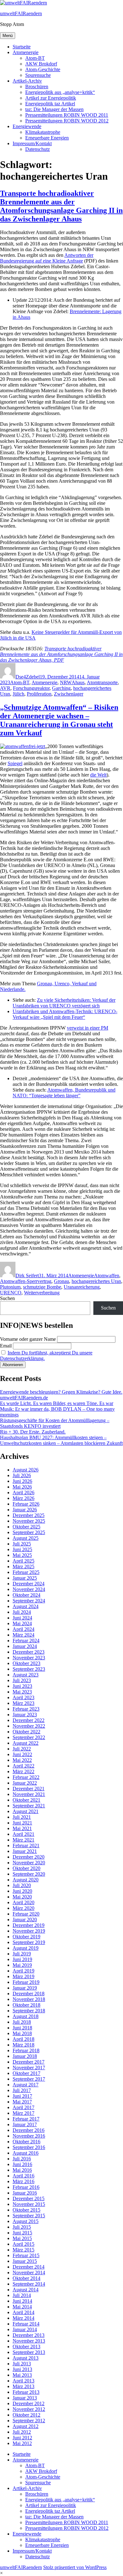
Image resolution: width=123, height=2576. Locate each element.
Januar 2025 (25, 1578)
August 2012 (26, 2426)
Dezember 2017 (29, 2062)
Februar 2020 (26, 1914)
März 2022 (23, 1771)
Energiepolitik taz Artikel (50, 104)
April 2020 (23, 1902)
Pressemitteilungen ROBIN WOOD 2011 (67, 115)
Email (6, 1346)
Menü (8, 36)
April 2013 (23, 2381)
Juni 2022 (22, 1754)
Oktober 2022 (26, 1732)
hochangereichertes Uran (96, 1281)
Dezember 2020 (29, 1857)
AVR (5, 688)
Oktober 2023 (26, 1663)
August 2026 (26, 1470)
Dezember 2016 (29, 2130)
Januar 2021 (25, 1851)
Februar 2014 (26, 2324)
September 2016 (29, 2147)
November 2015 (29, 2204)
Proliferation (39, 694)
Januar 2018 (25, 2056)
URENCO (11, 1293)
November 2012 (29, 2409)
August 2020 (26, 1880)
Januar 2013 (25, 2398)
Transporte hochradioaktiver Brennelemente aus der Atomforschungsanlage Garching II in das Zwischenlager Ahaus (61, 206)
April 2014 (23, 2312)
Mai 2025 (22, 1555)
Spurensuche (38, 75)
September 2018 (29, 2011)
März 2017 (23, 2113)
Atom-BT (35, 58)
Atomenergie (26, 52)
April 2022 (23, 1766)
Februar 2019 (26, 1982)
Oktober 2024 (26, 1595)
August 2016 (26, 2153)
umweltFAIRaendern (21, 13)
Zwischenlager (69, 694)
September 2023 (29, 1669)
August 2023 (26, 1675)
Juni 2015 (22, 2233)
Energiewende (27, 126)
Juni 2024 (22, 1618)
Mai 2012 (22, 2443)
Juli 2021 (22, 1817)
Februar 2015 (26, 2255)
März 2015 (23, 2250)
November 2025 (29, 1521)
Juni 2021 (22, 1823)
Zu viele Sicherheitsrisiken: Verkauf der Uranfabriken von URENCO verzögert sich (64, 1003)
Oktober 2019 (26, 1937)
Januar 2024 (25, 1646)
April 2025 (23, 1561)
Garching (61, 688)
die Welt (98, 775)
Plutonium (10, 1287)
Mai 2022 (22, 1760)
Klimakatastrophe (43, 132)
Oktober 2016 (26, 2142)
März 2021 (23, 1840)
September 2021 (29, 1806)
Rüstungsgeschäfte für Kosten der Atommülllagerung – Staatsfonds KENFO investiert (55, 1423)
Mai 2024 (22, 1623)
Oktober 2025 (26, 1527)
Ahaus (78, 682)
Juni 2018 (22, 2028)
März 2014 (23, 2318)
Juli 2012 (22, 2432)
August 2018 (26, 2016)
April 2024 (23, 1629)
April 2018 (23, 2039)
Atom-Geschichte (43, 69)
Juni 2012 (22, 2438)
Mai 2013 (22, 2375)
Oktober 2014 (26, 2278)
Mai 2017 (22, 2102)
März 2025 (23, 1567)
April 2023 (23, 1697)
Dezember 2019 (29, 1925)
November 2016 (29, 2136)
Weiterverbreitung (42, 1293)
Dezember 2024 (29, 1584)
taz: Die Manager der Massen (54, 109)
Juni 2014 (22, 2301)
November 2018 (29, 1999)
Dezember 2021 (29, 1789)
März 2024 (23, 1635)
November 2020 (29, 1863)
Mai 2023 (22, 1692)
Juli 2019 (22, 1954)
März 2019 (23, 1976)
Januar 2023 (25, 1715)
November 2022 (29, 1726)
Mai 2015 (22, 2238)
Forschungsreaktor (31, 688)
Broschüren (37, 87)
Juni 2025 (22, 1549)
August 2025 (26, 1538)
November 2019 (29, 1931)
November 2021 (29, 1794)
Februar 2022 (26, 1777)
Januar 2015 (25, 2261)
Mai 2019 (22, 1965)
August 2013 (26, 2358)
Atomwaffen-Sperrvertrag (26, 1281)
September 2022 (29, 1737)
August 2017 (26, 2085)
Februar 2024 (26, 1641)
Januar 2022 (25, 1783)
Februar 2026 (26, 1504)
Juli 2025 (22, 1544)
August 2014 (26, 2290)
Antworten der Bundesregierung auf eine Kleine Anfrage (47, 258)
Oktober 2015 (26, 2210)
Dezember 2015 (29, 2198)
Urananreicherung (82, 1287)
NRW (66, 682)
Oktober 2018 (26, 2005)
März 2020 (23, 1908)
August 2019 (26, 1948)
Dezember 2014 (29, 2267)
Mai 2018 (22, 2033)
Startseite (22, 47)
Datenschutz (38, 149)
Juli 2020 (22, 1885)
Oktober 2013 (26, 2347)
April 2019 (23, 1971)
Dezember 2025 (29, 1515)
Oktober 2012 (26, 2415)
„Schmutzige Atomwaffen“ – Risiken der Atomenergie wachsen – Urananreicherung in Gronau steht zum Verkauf (59, 720)
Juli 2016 (22, 2159)
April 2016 (23, 2176)
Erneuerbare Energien (47, 138)
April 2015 (23, 2244)
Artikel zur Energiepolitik (51, 98)
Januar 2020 (25, 1920)
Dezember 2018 (29, 1994)
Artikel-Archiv (27, 81)
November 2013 (29, 2341)
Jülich (18, 694)
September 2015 (29, 2216)
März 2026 (23, 1498)
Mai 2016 (22, 2170)
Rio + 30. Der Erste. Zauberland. (33, 1432)
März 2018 (23, 2045)
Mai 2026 (22, 1487)
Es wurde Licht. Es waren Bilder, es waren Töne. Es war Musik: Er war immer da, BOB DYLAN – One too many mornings (57, 1409)
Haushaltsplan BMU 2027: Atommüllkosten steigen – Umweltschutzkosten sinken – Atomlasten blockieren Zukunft (61, 1440)
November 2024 (29, 1589)
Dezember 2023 (29, 1652)
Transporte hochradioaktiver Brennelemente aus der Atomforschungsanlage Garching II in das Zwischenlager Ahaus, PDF (61, 654)
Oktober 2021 (26, 1800)
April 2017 (23, 2107)
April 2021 (23, 1834)
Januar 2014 (25, 2329)
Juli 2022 (22, 1749)
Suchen (7, 1298)
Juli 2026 (22, 1475)
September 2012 (29, 2421)
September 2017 (29, 2079)
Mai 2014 (22, 2307)
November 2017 (29, 2068)
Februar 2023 (26, 1709)
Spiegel (15, 763)
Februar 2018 (26, 2050)
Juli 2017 (22, 2090)
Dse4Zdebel (28, 677)
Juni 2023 (22, 1686)
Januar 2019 (25, 1988)
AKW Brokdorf (41, 64)
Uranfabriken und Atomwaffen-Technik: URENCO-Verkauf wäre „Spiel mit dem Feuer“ (65, 1014)
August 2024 (26, 1606)
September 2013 (29, 2352)
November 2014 (29, 2273)
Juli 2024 (22, 1612)
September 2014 (29, 2284)
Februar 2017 (26, 2119)
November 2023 (29, 1658)
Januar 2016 (25, 2193)
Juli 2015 (22, 2227)
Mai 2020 (22, 1897)
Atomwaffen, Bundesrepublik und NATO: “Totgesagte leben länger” (64, 1093)
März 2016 (23, 2181)
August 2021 (26, 1811)
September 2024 (29, 1601)
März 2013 (23, 2386)
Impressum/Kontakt (32, 143)
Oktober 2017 (26, 2073)
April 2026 (23, 1492)
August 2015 (26, 2221)
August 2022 (26, 1743)
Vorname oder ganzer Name (28, 1339)
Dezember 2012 (29, 2403)
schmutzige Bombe (42, 1287)
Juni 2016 (22, 2164)
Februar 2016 (26, 2187)
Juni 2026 (22, 1481)
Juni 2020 (22, 1891)
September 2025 (29, 1532)
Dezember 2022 (29, 1720)
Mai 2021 (22, 1828)
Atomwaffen (107, 1276)
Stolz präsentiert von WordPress (75, 2567)
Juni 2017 (22, 2096)
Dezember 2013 (29, 2335)
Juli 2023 (22, 1680)
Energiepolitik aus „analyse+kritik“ (60, 92)
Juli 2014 (22, 2295)
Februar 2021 (26, 1845)
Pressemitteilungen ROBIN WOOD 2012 (67, 121)
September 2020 (29, 1874)
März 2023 (23, 1703)
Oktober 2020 (26, 1868)
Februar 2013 (26, 2392)
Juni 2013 (22, 2369)
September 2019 (29, 1942)
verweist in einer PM (88, 1028)
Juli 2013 (22, 2364)
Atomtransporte (102, 682)
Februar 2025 (26, 1572)
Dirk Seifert (27, 1276)
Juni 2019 (22, 1959)
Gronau (61, 1281)
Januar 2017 (25, 2124)
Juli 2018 (22, 2022)
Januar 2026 (25, 1510)
